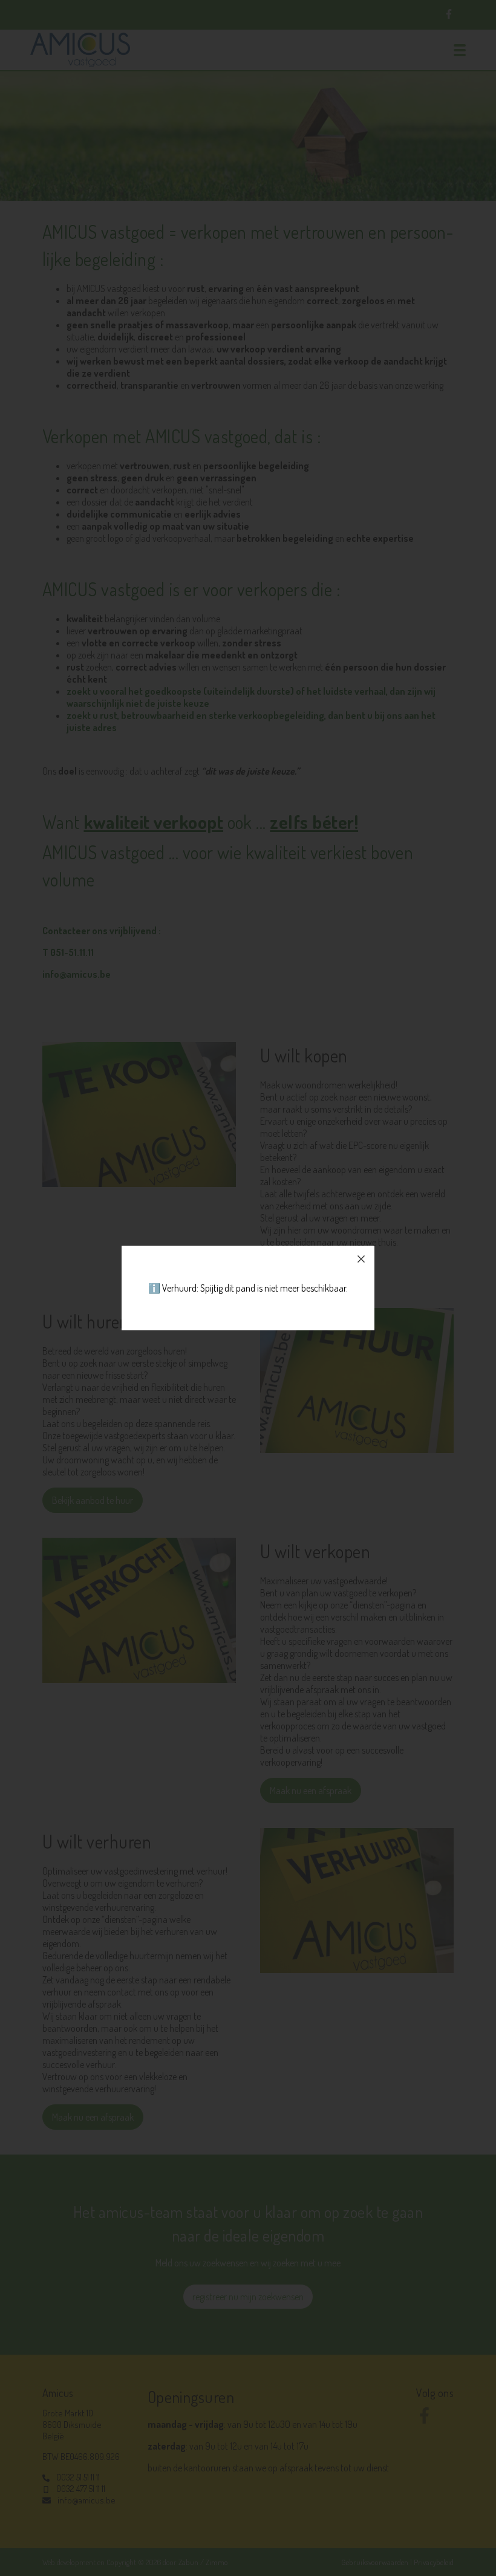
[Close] (361, 1259)
